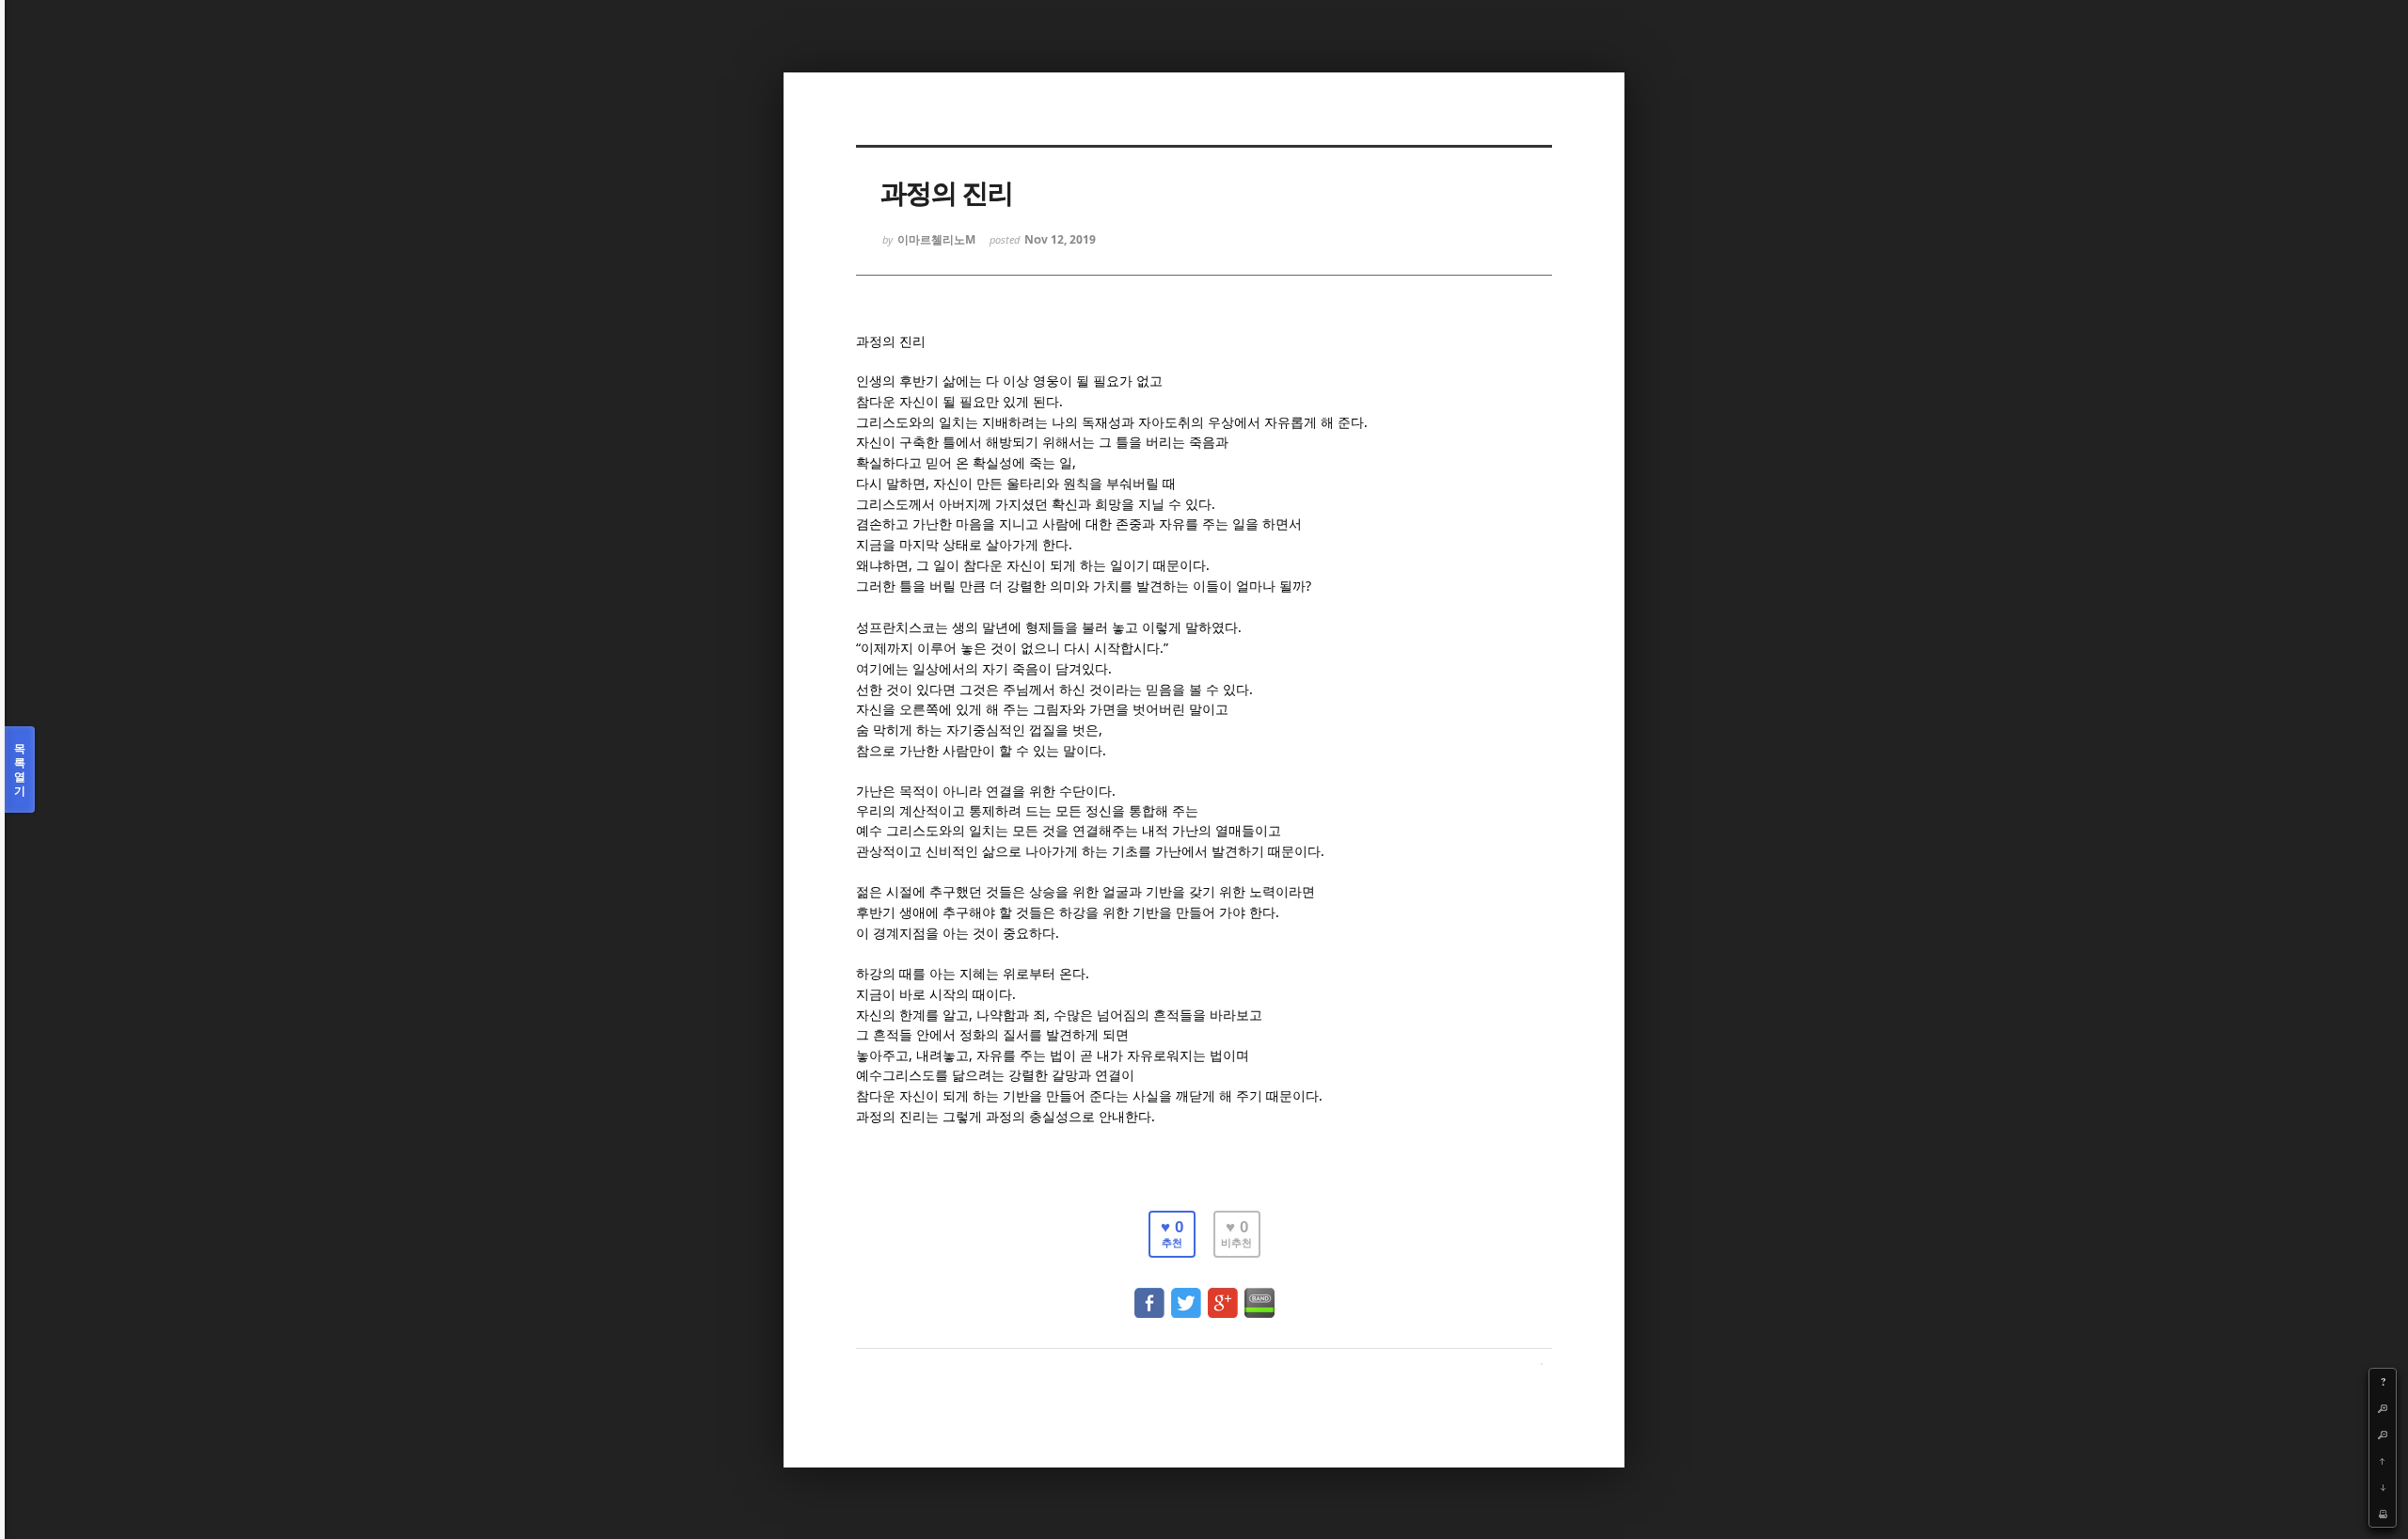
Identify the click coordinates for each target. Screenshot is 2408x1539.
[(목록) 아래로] (2383, 1487)
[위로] (2383, 1461)
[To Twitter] (1186, 1294)
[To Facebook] (1149, 1294)
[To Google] (1223, 1294)
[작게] (2383, 1435)
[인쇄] (2383, 1514)
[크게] (2383, 1408)
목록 (20, 769)
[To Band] (1259, 1294)
